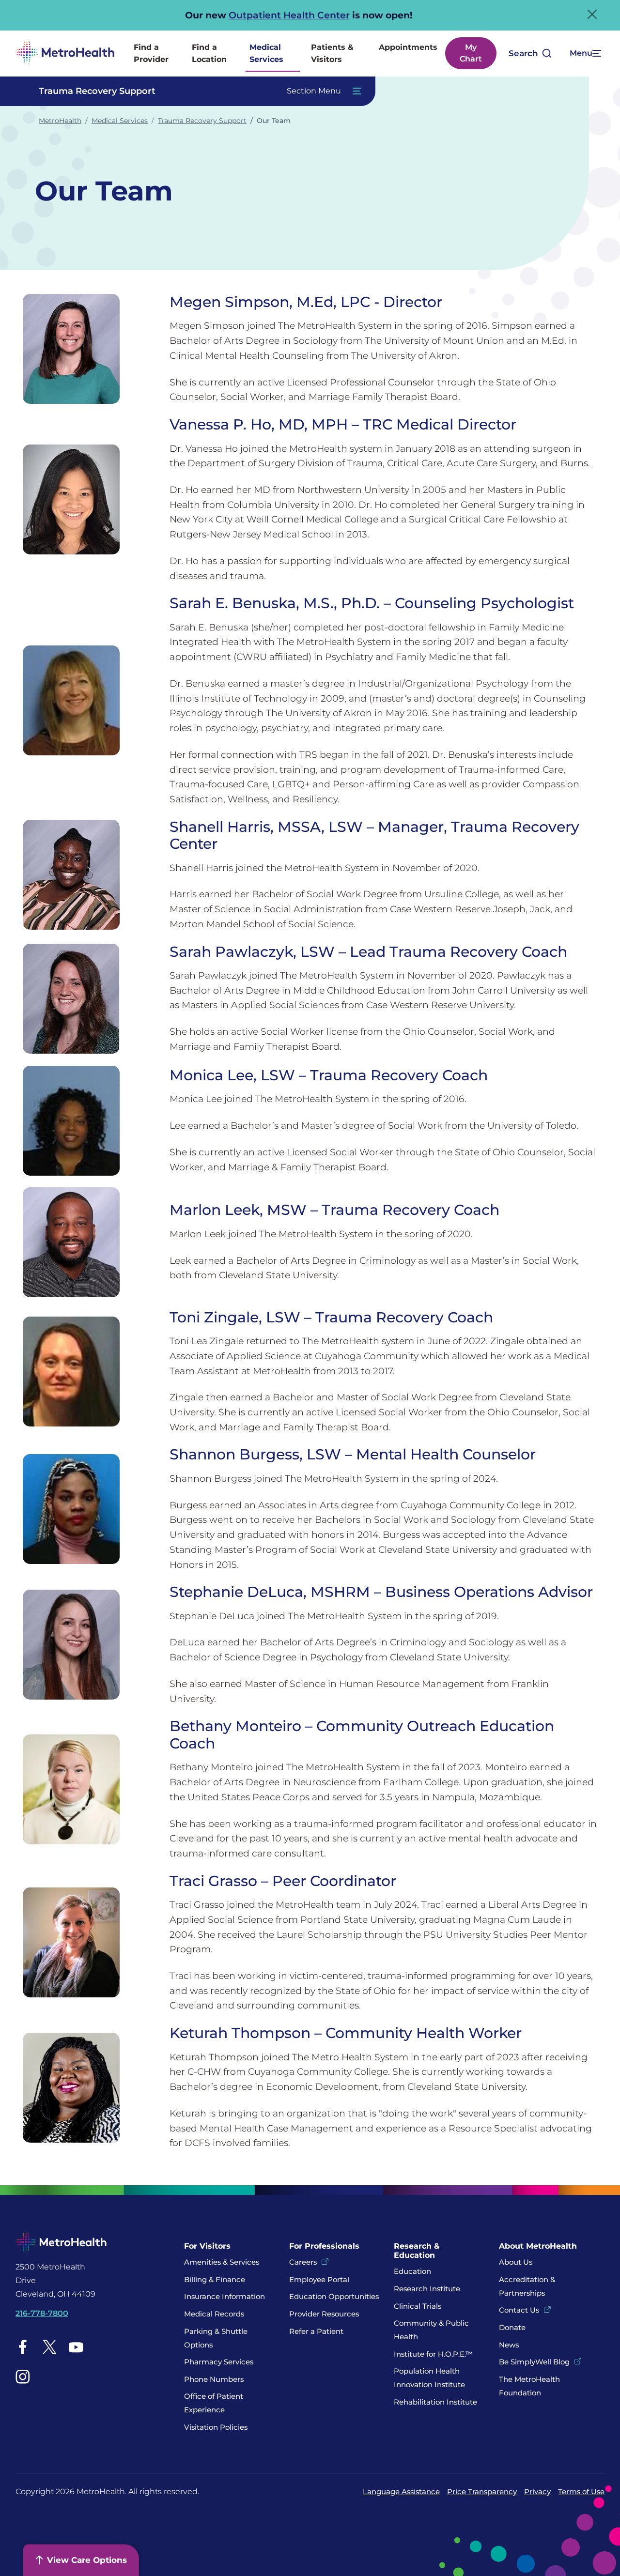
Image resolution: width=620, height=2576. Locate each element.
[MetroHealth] (65, 54)
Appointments (408, 47)
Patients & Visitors (332, 54)
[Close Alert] (592, 14)
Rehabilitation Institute (435, 2402)
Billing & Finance (215, 2279)
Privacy (537, 2492)
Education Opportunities (334, 2296)
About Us (516, 2262)
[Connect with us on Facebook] (23, 2347)
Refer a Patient (316, 2331)
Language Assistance (401, 2492)
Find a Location (209, 54)
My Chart (471, 53)
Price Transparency (482, 2492)
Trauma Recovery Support (202, 121)
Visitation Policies (216, 2427)
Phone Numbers (214, 2379)
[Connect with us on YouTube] (76, 2347)
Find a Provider (151, 54)
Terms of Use (581, 2492)
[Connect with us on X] (49, 2347)
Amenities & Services (222, 2262)
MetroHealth (60, 121)
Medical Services (266, 54)
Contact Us (519, 2310)
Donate (513, 2327)
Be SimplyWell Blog (534, 2362)
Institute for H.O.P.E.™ (433, 2354)
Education (412, 2271)
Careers (303, 2262)
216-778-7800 (42, 2313)
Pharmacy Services (219, 2362)
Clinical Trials (418, 2306)
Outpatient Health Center (289, 15)
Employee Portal (319, 2279)
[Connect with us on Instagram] (23, 2377)
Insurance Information (225, 2296)
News (509, 2345)
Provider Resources (324, 2314)
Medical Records (214, 2314)
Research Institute (427, 2289)
